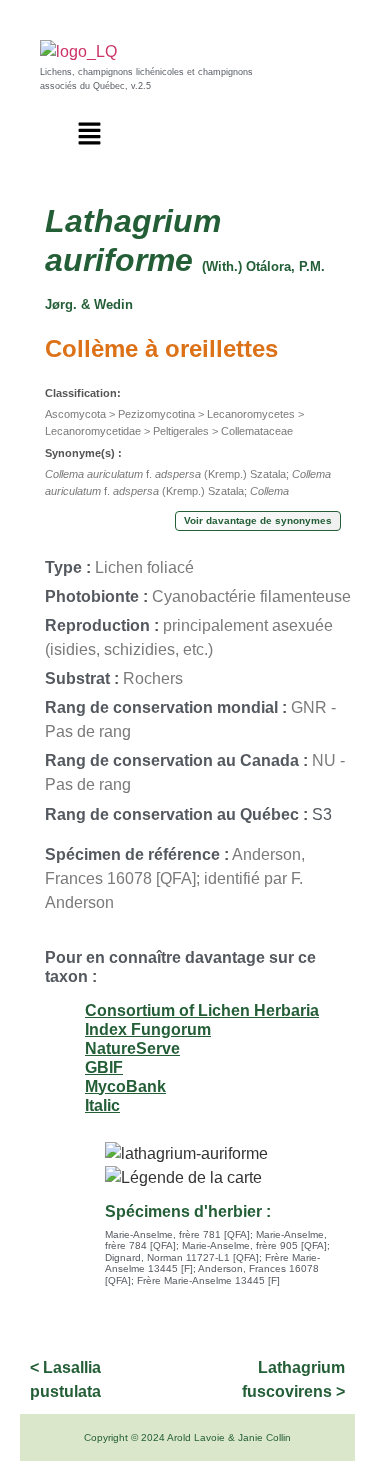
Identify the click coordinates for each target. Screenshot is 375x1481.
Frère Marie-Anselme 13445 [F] (208, 1280)
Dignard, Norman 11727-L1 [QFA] (182, 1257)
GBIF (104, 1067)
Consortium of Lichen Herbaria (202, 1010)
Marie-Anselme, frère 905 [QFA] (254, 1245)
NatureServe (132, 1048)
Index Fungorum (148, 1029)
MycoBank (125, 1086)
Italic (102, 1105)
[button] (90, 135)
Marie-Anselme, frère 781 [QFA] (177, 1234)
